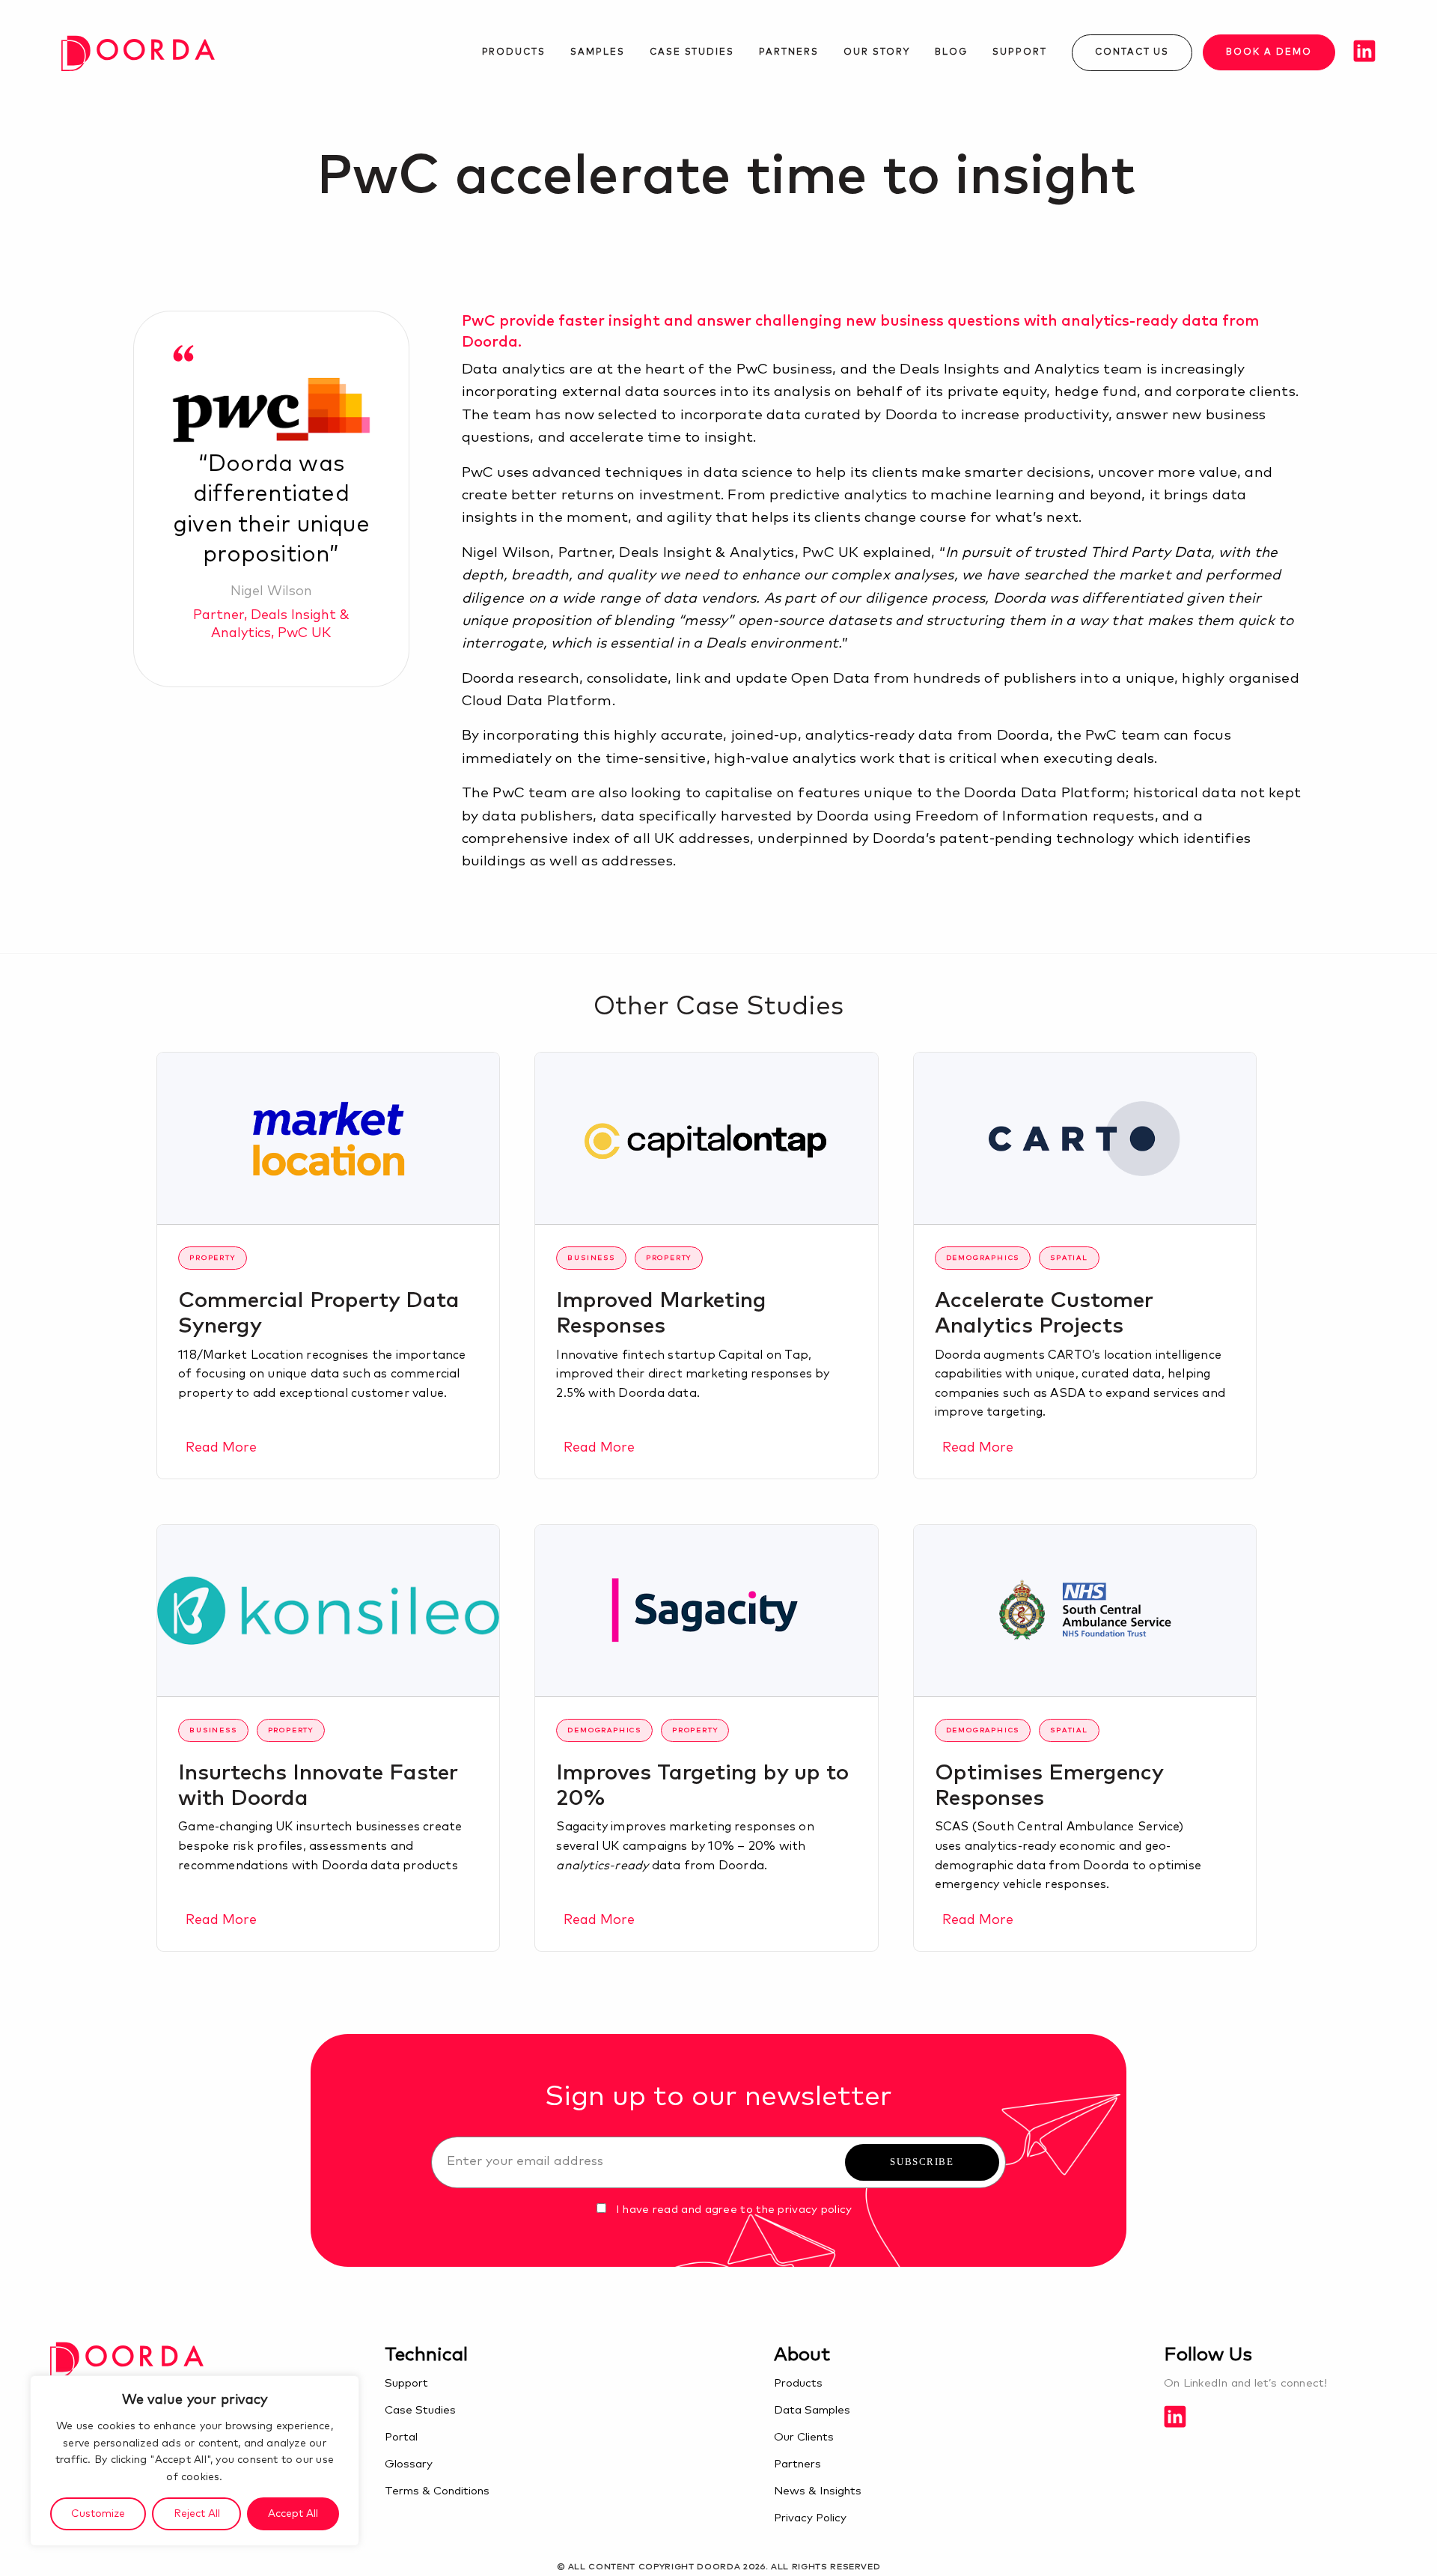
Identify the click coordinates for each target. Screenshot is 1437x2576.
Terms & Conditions (437, 2491)
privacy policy (815, 2210)
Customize (98, 2514)
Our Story (877, 52)
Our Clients (804, 2437)
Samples (598, 52)
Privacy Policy (810, 2518)
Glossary (409, 2464)
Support (1020, 52)
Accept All (293, 2514)
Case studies (692, 52)
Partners (789, 52)
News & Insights (818, 2491)
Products (514, 52)
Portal (401, 2437)
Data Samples (812, 2410)
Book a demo (1269, 52)
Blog (951, 52)
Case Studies (420, 2410)
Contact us (1132, 52)
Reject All (197, 2514)
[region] (195, 2461)
